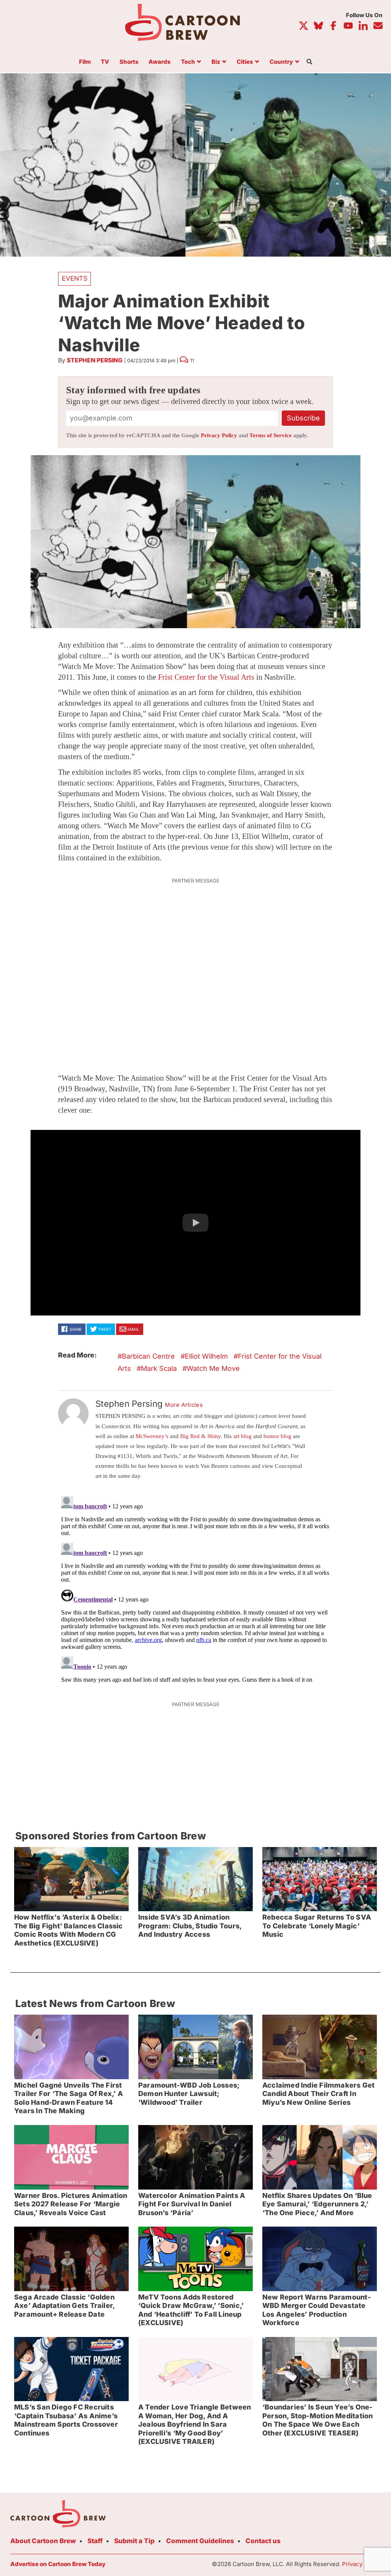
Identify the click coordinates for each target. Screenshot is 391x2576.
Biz (216, 62)
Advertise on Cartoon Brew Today (58, 2564)
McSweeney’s (152, 1436)
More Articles (184, 1405)
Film (85, 62)
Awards (160, 62)
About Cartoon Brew (43, 2541)
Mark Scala (159, 1368)
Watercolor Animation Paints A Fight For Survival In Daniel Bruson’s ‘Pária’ (192, 2204)
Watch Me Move (213, 1368)
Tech (188, 62)
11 (192, 360)
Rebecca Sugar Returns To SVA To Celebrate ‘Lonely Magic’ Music (317, 1926)
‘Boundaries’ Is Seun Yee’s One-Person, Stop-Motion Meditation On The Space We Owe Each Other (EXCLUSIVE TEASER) (317, 2420)
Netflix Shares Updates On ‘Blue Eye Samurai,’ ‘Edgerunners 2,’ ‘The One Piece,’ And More (317, 2204)
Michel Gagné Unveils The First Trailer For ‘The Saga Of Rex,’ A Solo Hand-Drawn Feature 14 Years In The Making (69, 2098)
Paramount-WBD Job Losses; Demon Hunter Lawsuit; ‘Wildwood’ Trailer (189, 2094)
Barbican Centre (148, 1356)
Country (281, 62)
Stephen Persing (95, 360)
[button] (195, 1223)
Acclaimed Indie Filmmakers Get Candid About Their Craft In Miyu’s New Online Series (318, 2094)
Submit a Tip (134, 2541)
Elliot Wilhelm (206, 1356)
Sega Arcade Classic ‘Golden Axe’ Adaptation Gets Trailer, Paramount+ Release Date (65, 2306)
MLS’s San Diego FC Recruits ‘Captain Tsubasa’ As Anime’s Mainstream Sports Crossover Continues (66, 2420)
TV (105, 62)
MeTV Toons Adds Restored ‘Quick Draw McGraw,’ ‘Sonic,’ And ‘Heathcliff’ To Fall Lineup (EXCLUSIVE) (191, 2310)
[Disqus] (195, 1589)
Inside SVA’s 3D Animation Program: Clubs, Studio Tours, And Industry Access (190, 1926)
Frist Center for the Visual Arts (206, 677)
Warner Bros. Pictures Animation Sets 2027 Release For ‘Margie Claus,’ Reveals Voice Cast (71, 2204)
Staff (95, 2541)
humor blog (277, 1436)
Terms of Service (271, 435)
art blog (242, 1436)
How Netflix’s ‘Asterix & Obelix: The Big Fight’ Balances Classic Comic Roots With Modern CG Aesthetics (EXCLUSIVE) (69, 1930)
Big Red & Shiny (200, 1436)
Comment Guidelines (200, 2541)
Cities (245, 62)
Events (75, 278)
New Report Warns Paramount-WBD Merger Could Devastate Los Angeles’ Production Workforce (317, 2310)
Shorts (129, 62)
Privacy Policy (219, 435)
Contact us (263, 2541)
